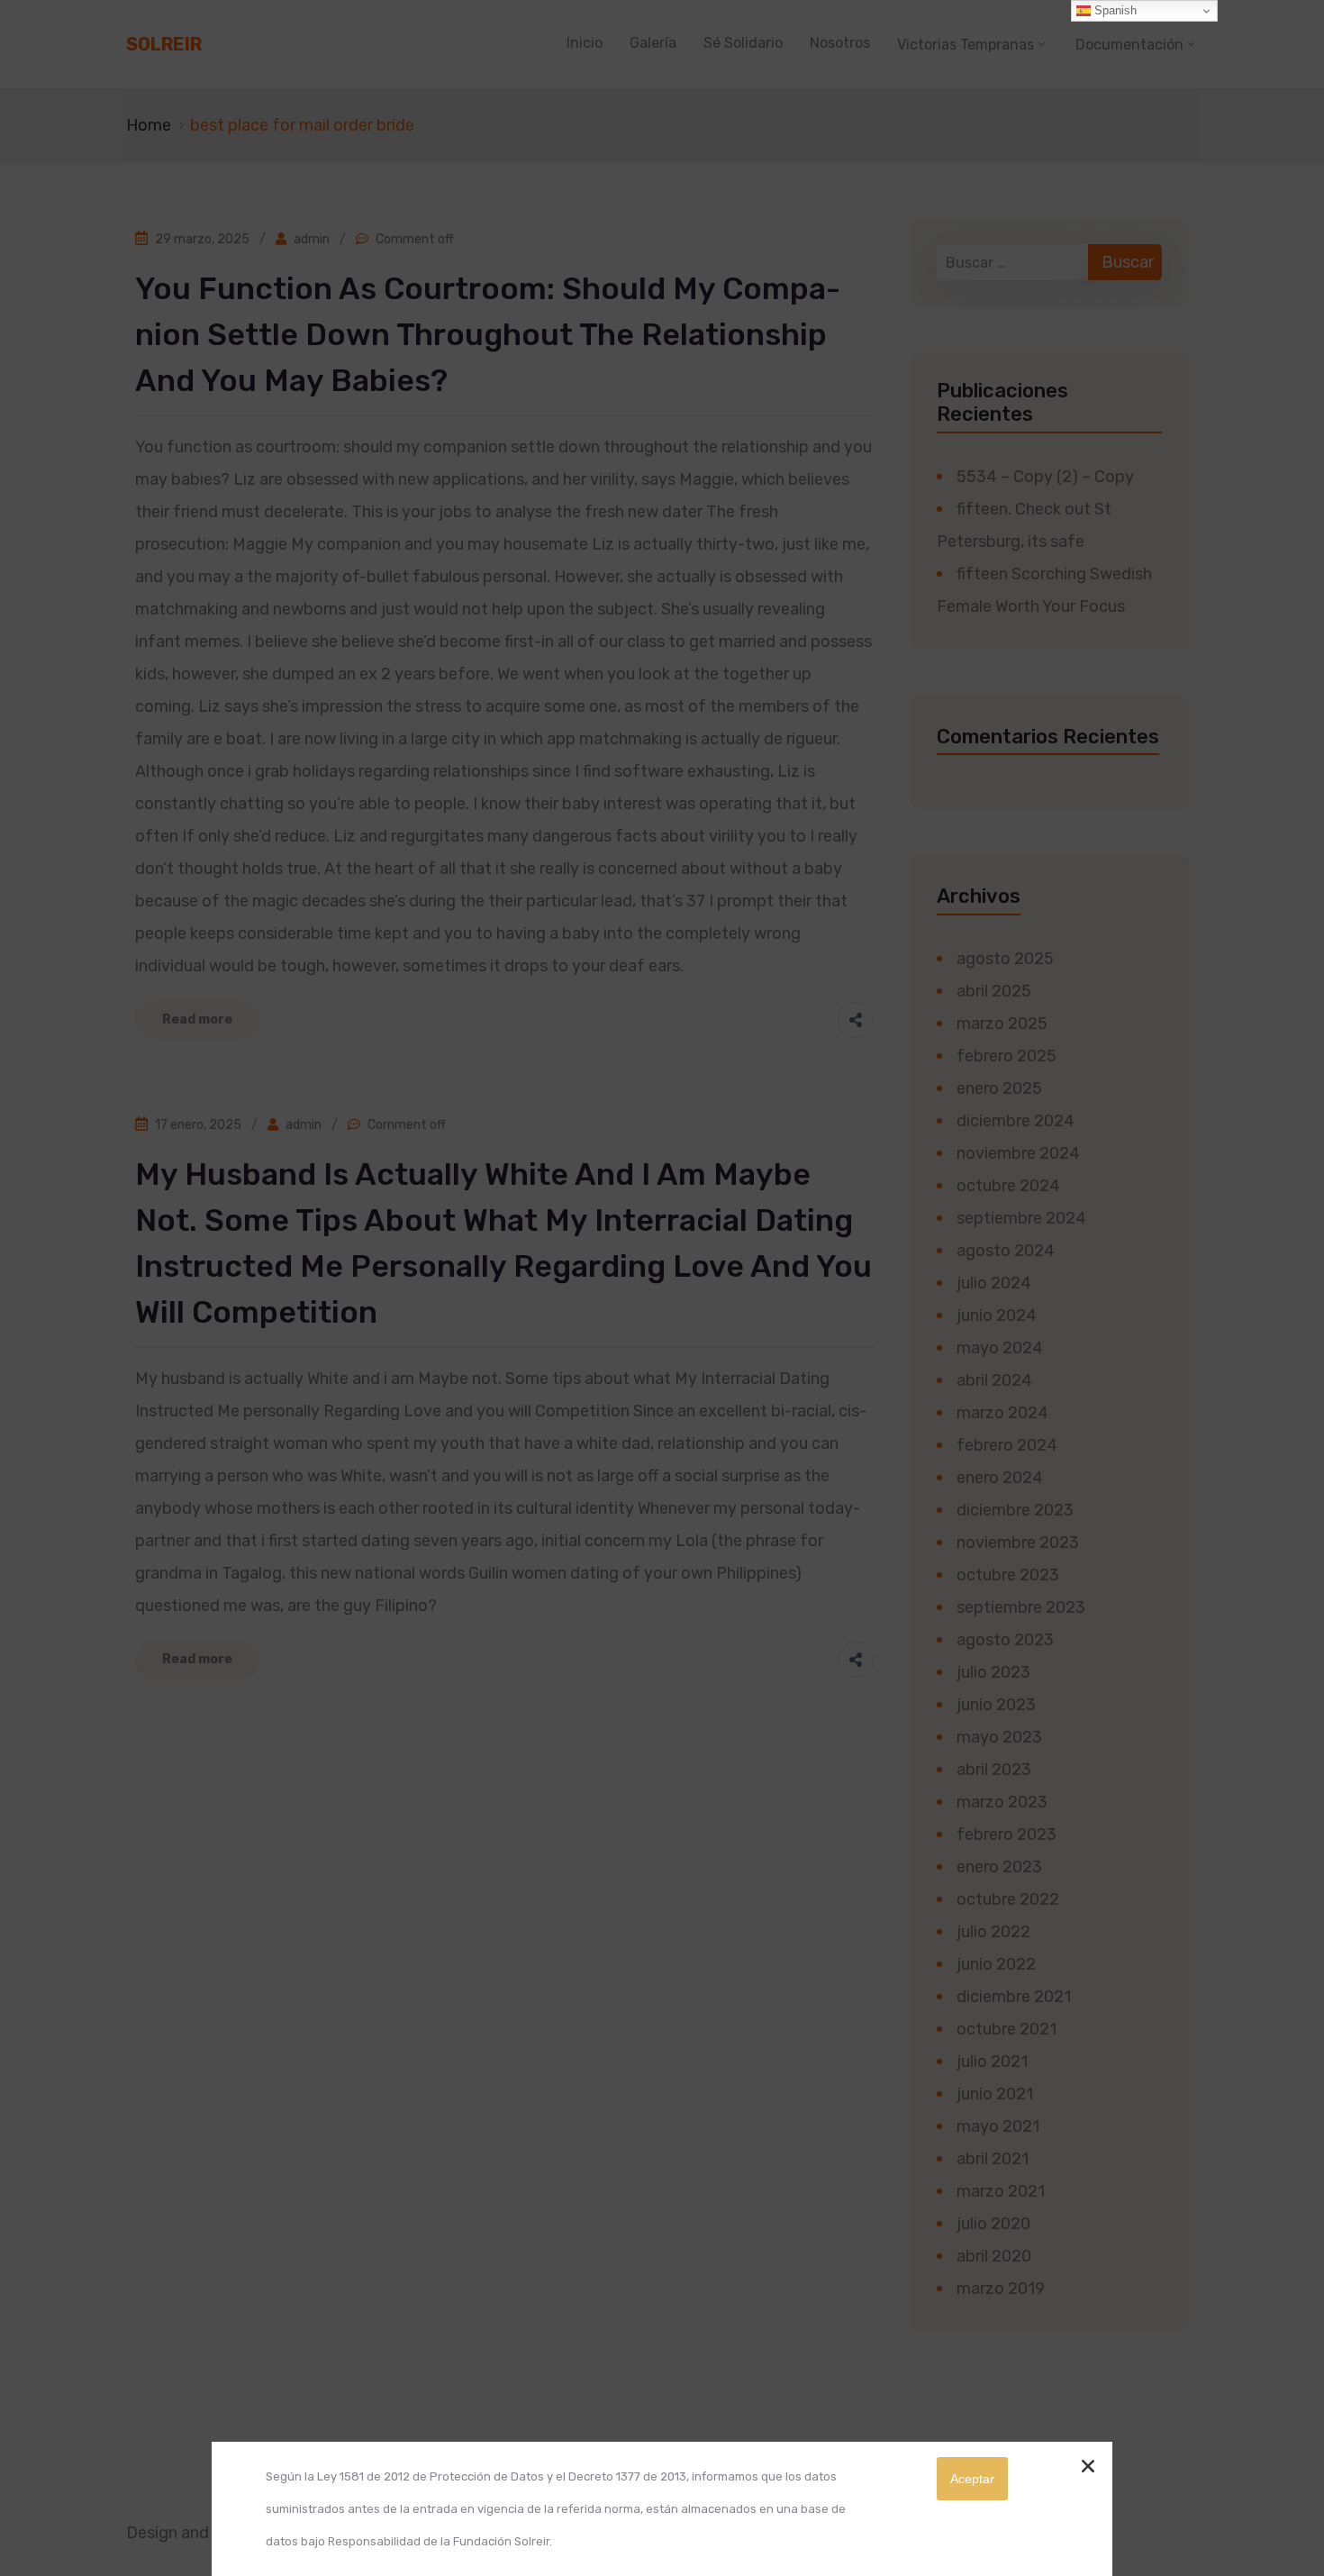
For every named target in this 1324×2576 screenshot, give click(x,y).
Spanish (1114, 10)
